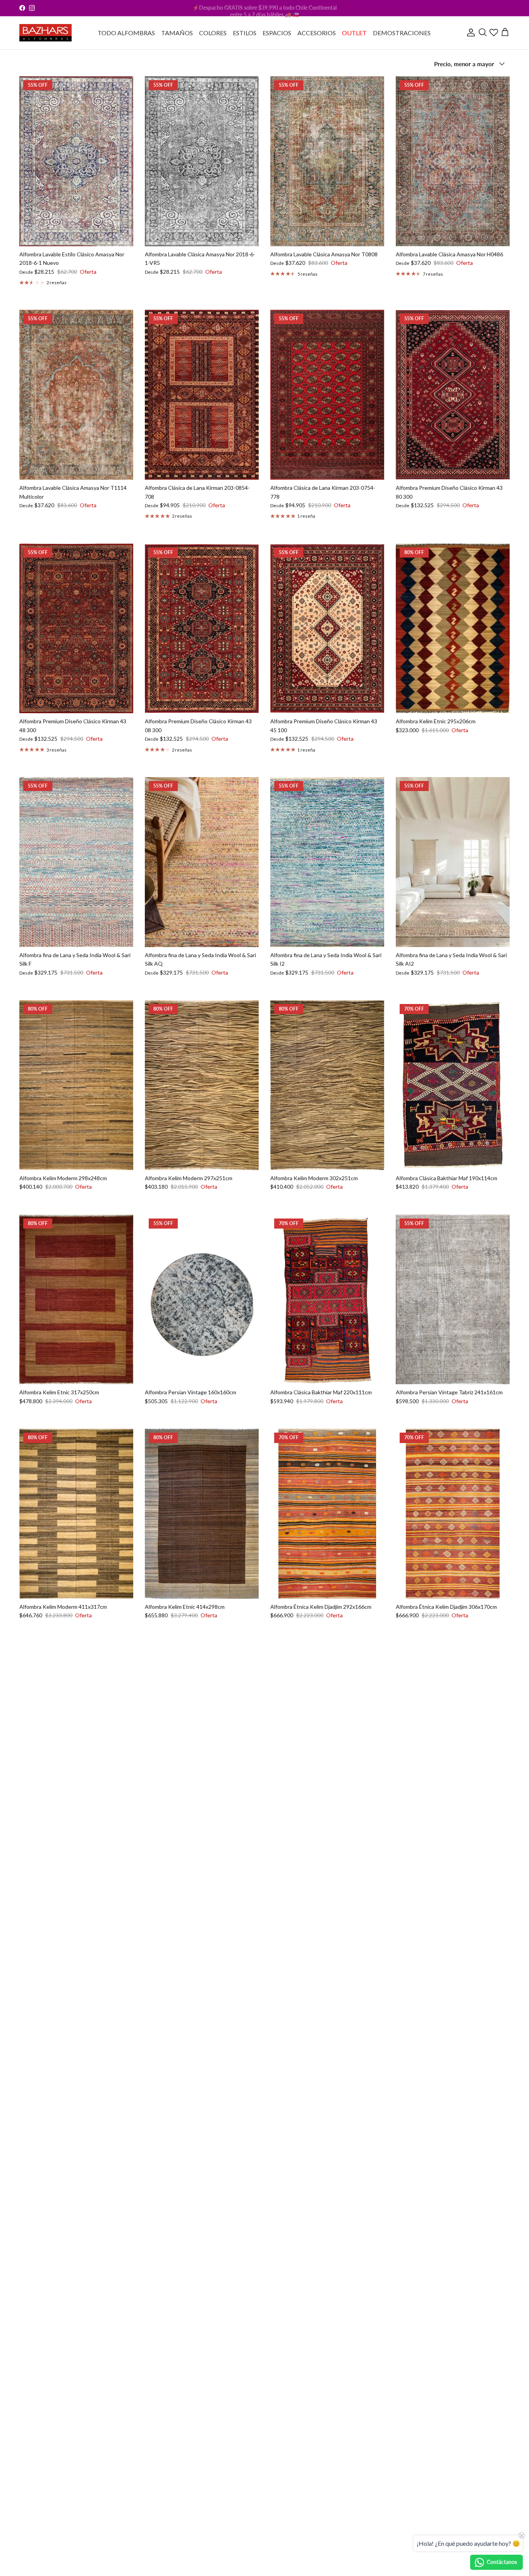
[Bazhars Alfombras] (46, 33)
